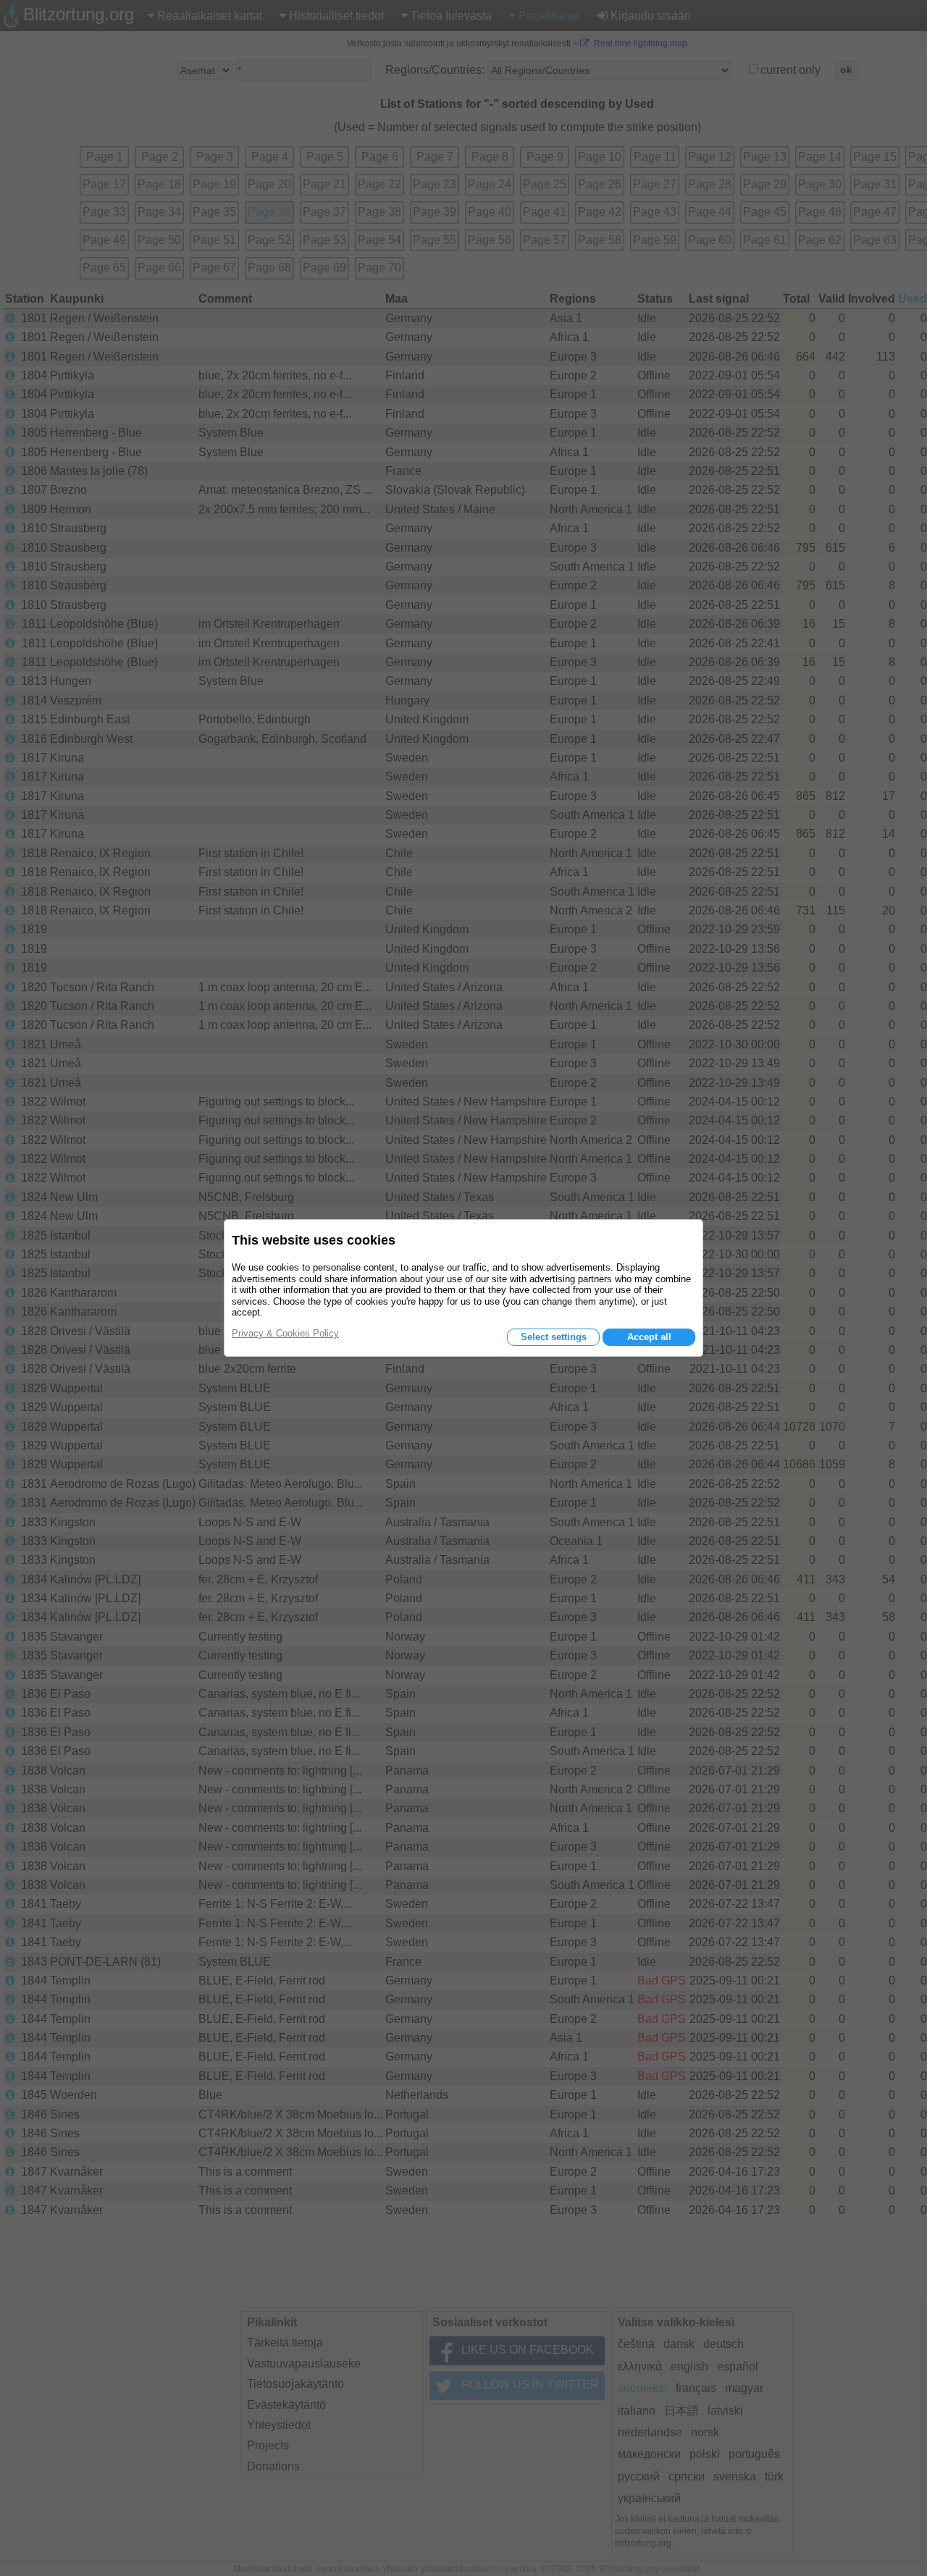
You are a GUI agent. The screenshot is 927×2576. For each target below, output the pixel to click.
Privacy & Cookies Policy (285, 1333)
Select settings (554, 1337)
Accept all (649, 1337)
